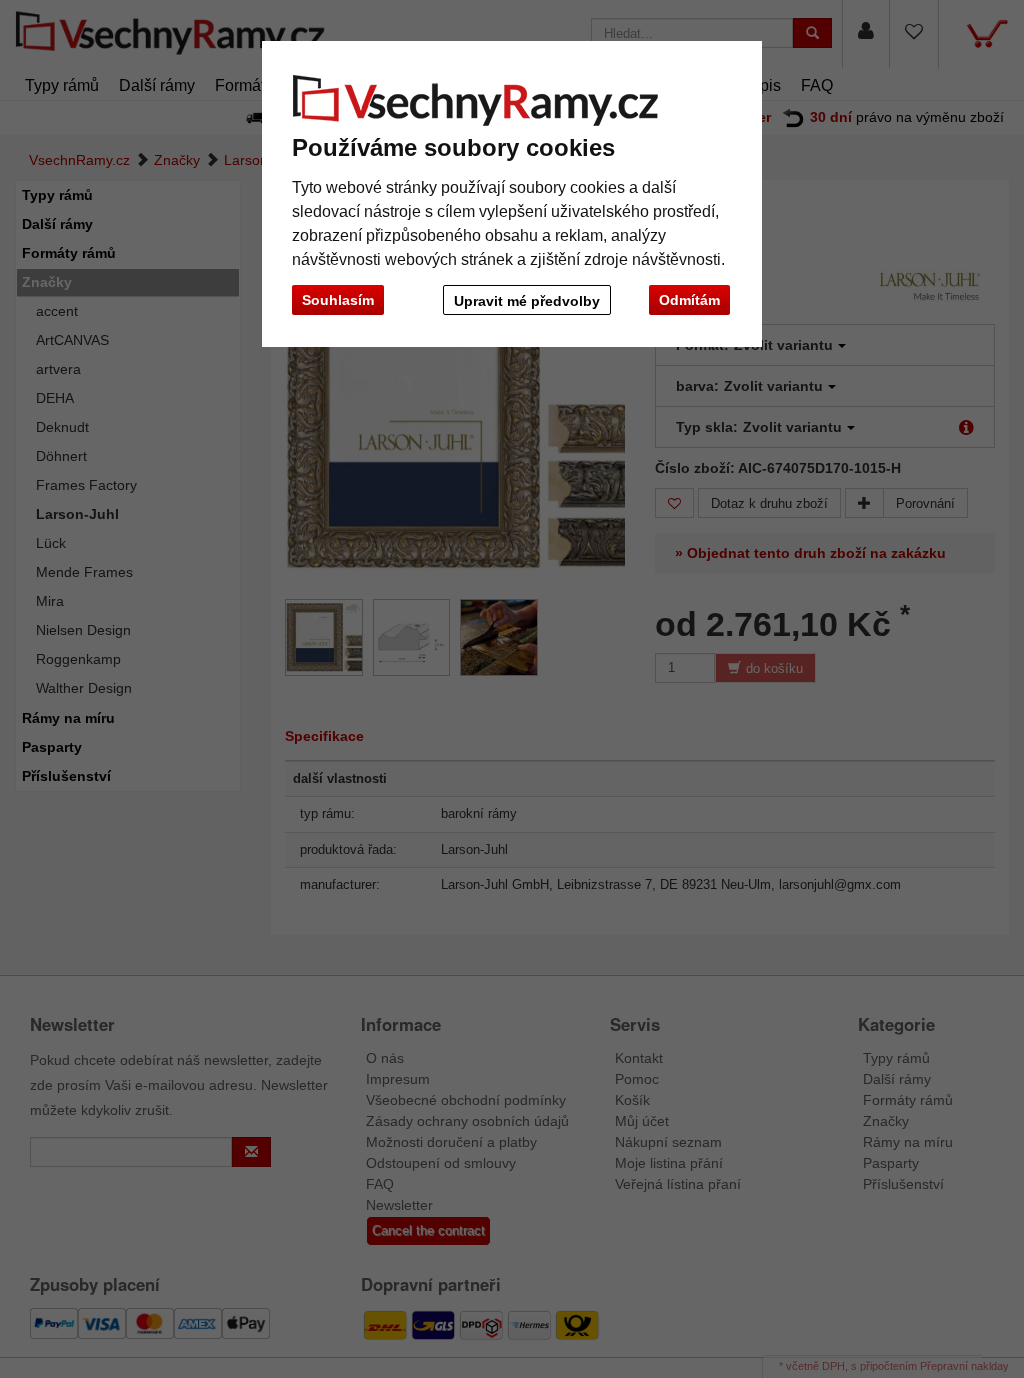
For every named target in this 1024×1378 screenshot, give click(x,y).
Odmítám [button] (689, 300)
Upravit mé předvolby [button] (527, 301)
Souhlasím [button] (338, 300)
